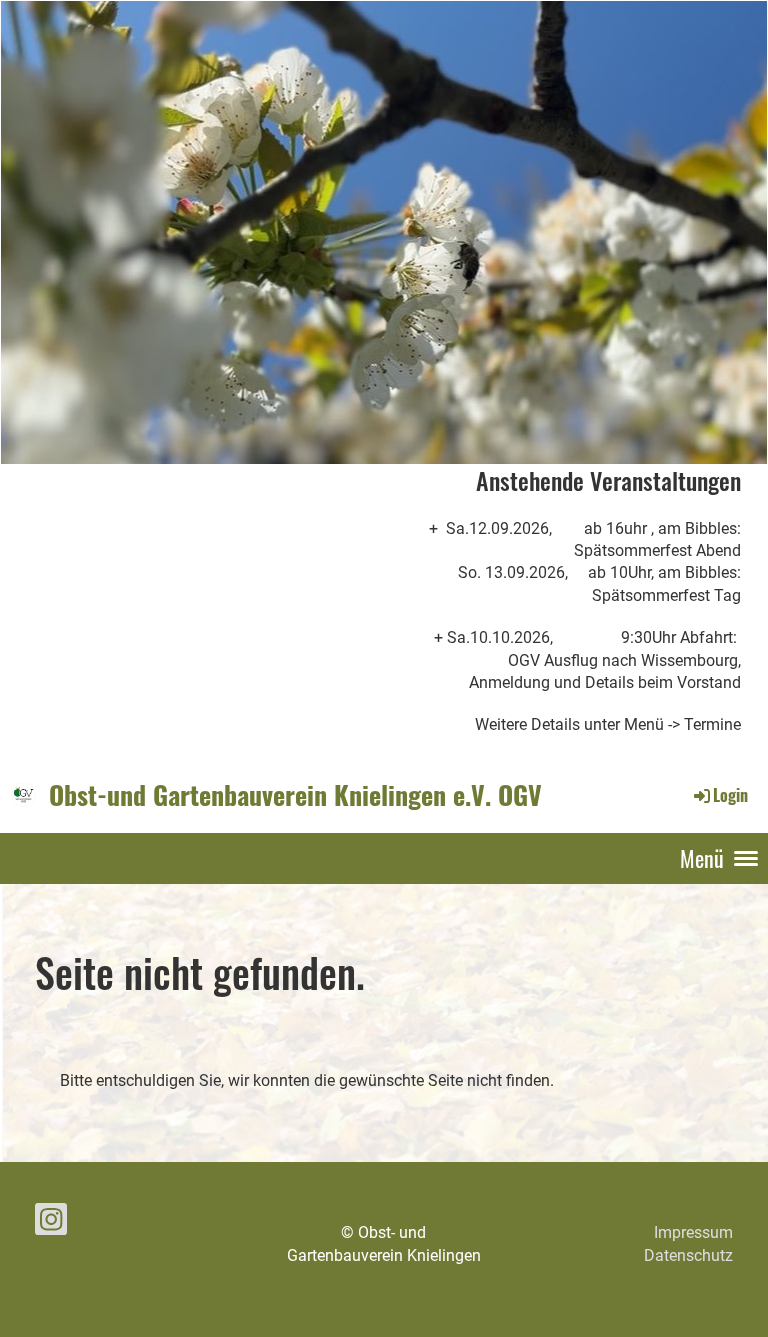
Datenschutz (688, 1255)
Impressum (693, 1232)
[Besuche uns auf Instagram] (51, 1224)
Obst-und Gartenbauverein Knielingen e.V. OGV (295, 795)
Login (730, 795)
